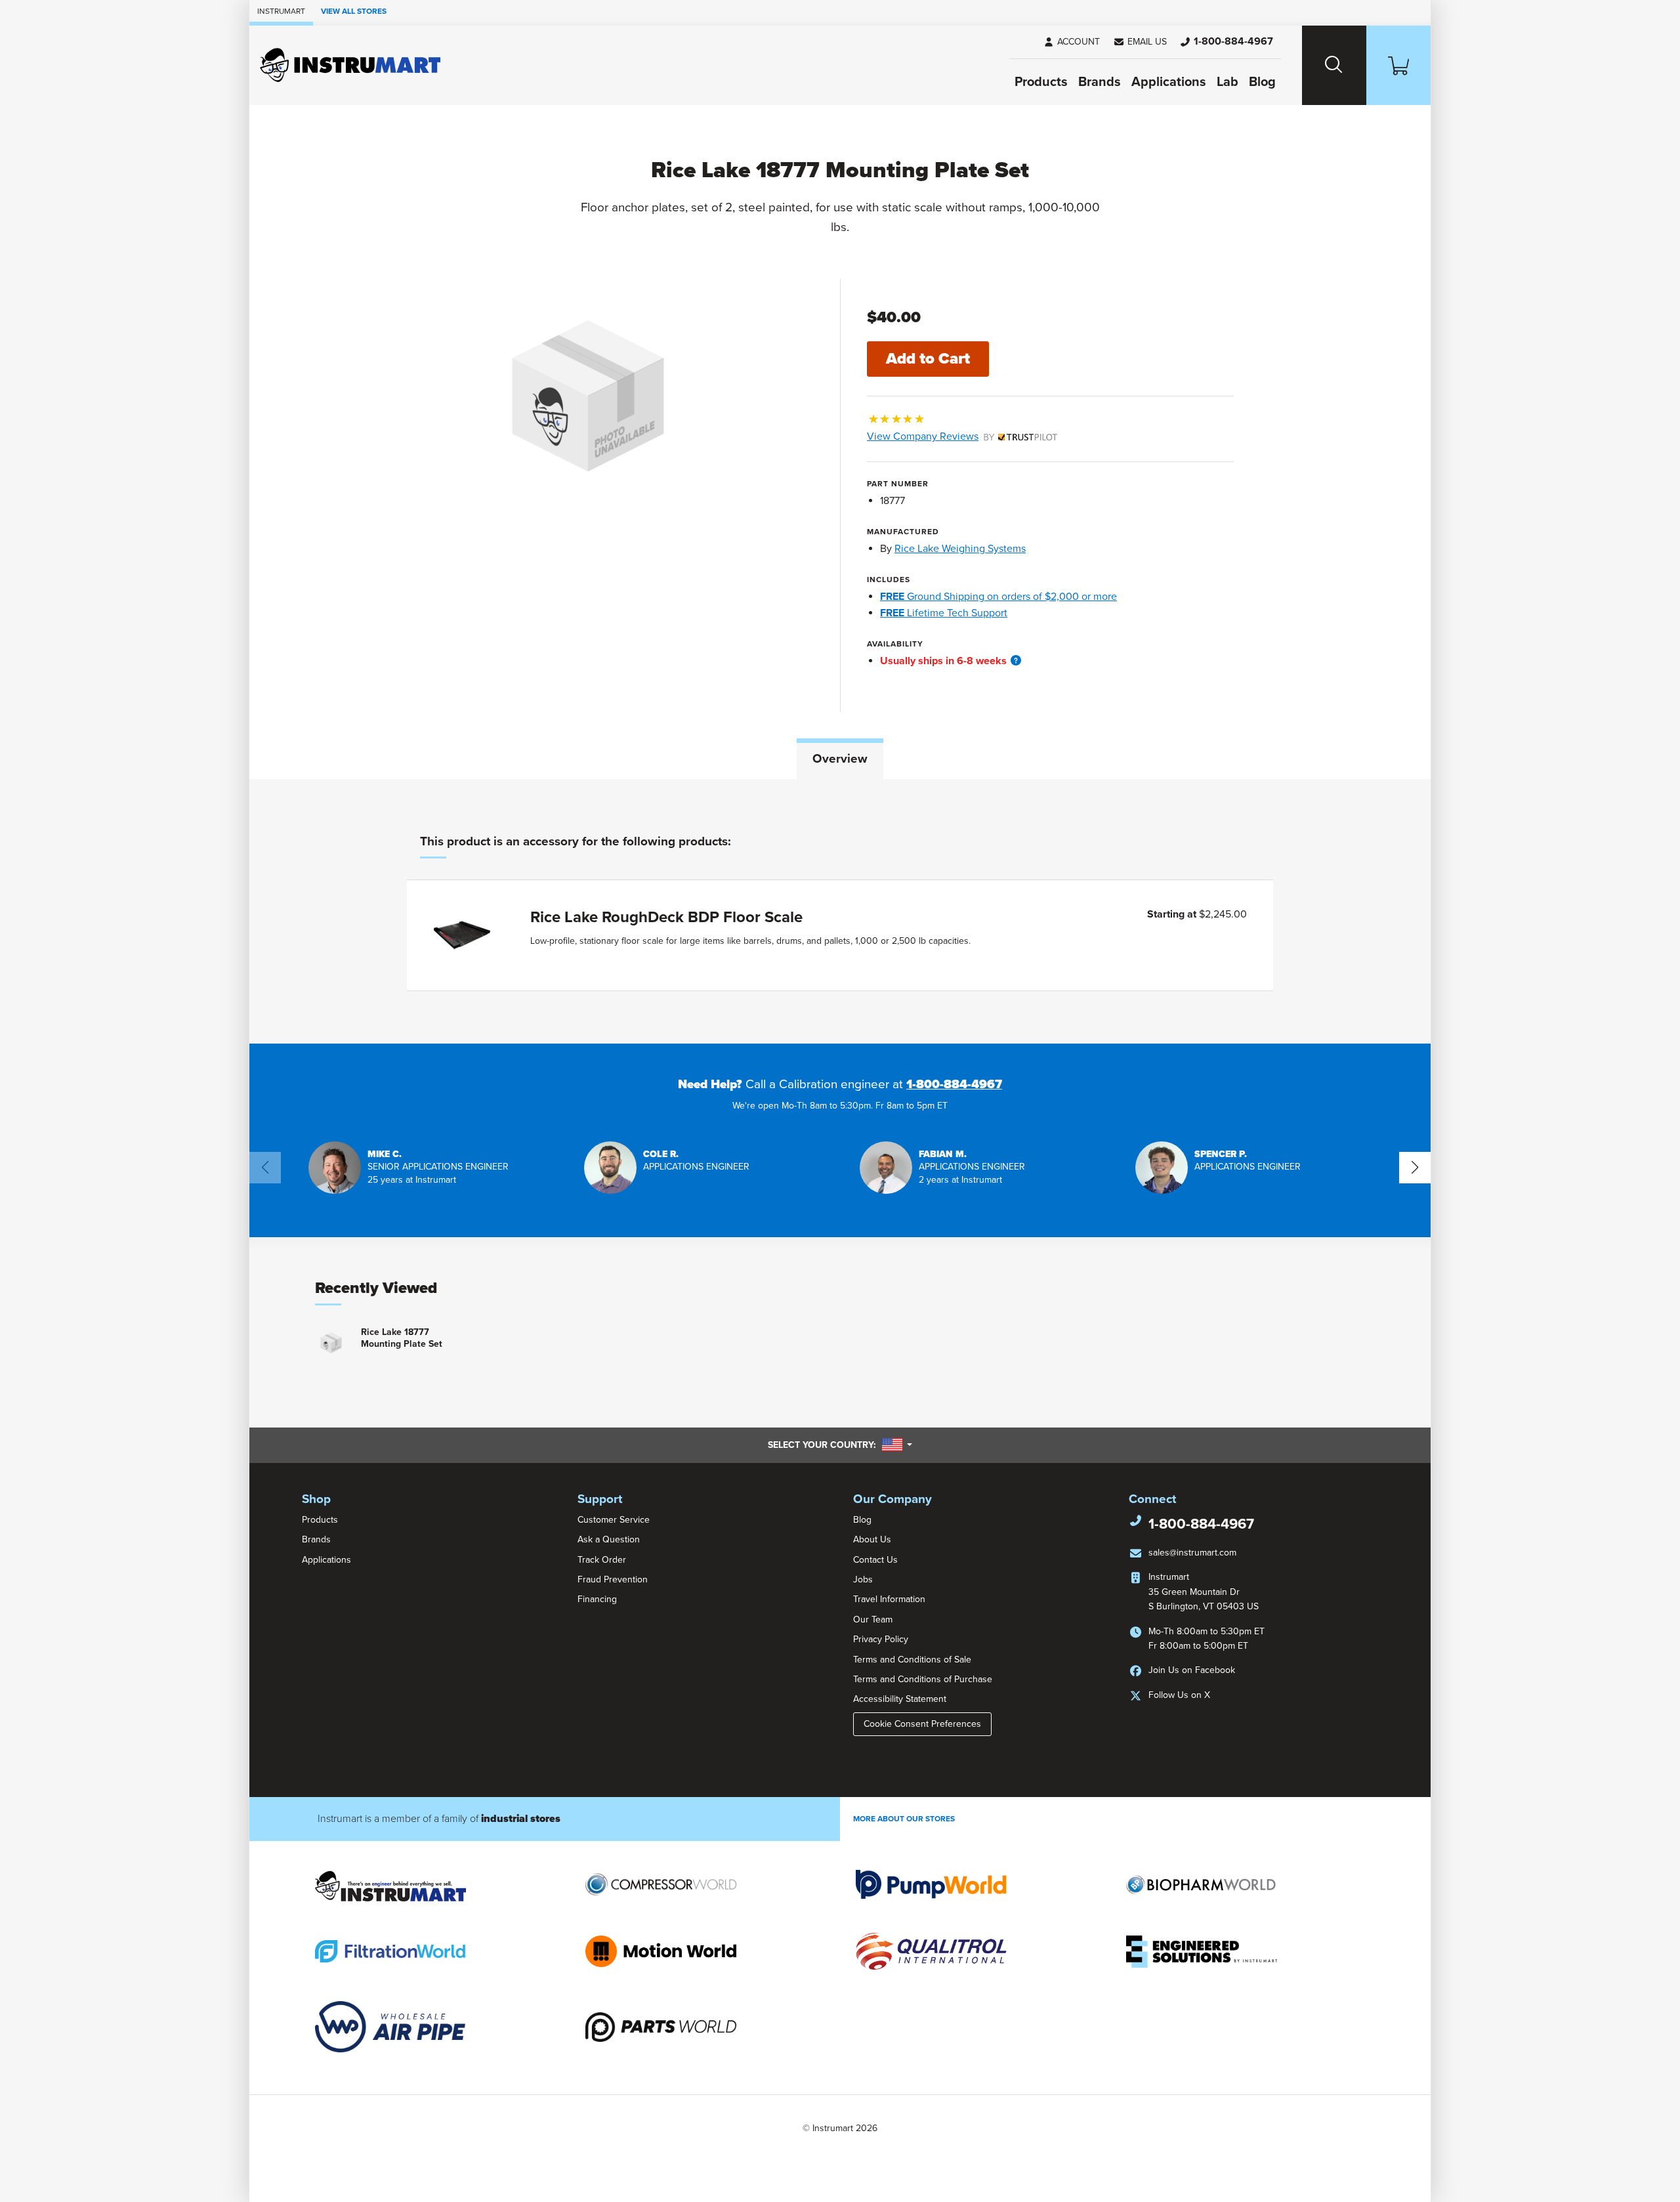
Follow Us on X (1179, 1695)
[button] (1140, 42)
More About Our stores (904, 1819)
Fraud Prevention (613, 1579)
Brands (1100, 82)
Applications (1169, 82)
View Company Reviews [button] (953, 436)
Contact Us (875, 1560)
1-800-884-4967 (954, 1084)
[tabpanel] (840, 911)
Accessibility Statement (900, 1699)
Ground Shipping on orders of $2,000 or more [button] (998, 597)
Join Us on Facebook (1192, 1670)
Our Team (873, 1620)
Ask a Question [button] (609, 1539)
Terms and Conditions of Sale (912, 1660)
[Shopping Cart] (1398, 65)
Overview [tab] (840, 759)
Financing (597, 1599)
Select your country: (840, 1445)
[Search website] (1334, 65)
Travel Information (889, 1599)
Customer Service (614, 1520)
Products (1041, 82)
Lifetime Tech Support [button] (944, 613)
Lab (1228, 82)
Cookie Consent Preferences (922, 1724)
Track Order (602, 1560)
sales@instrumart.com (1192, 1553)
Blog (1262, 82)
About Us (872, 1539)
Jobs (863, 1579)
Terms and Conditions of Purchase (923, 1679)
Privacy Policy (881, 1639)
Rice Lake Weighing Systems (960, 549)
